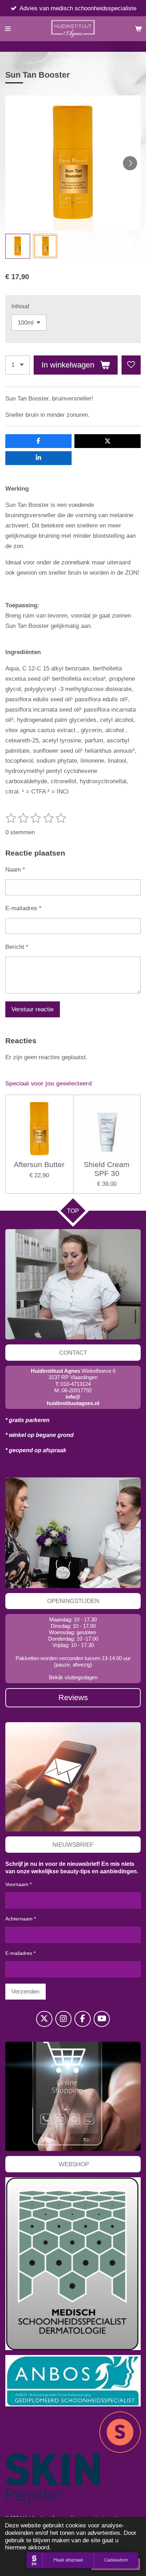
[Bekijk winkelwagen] (138, 29)
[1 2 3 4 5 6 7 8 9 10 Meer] (18, 365)
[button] (18, 246)
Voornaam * (18, 1884)
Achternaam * (21, 1919)
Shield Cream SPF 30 (107, 1169)
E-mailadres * (23, 908)
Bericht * (17, 947)
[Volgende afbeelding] (130, 163)
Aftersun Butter (39, 1164)
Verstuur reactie (32, 1009)
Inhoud (20, 306)
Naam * (15, 869)
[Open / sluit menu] (8, 29)
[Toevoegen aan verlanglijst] (131, 365)
